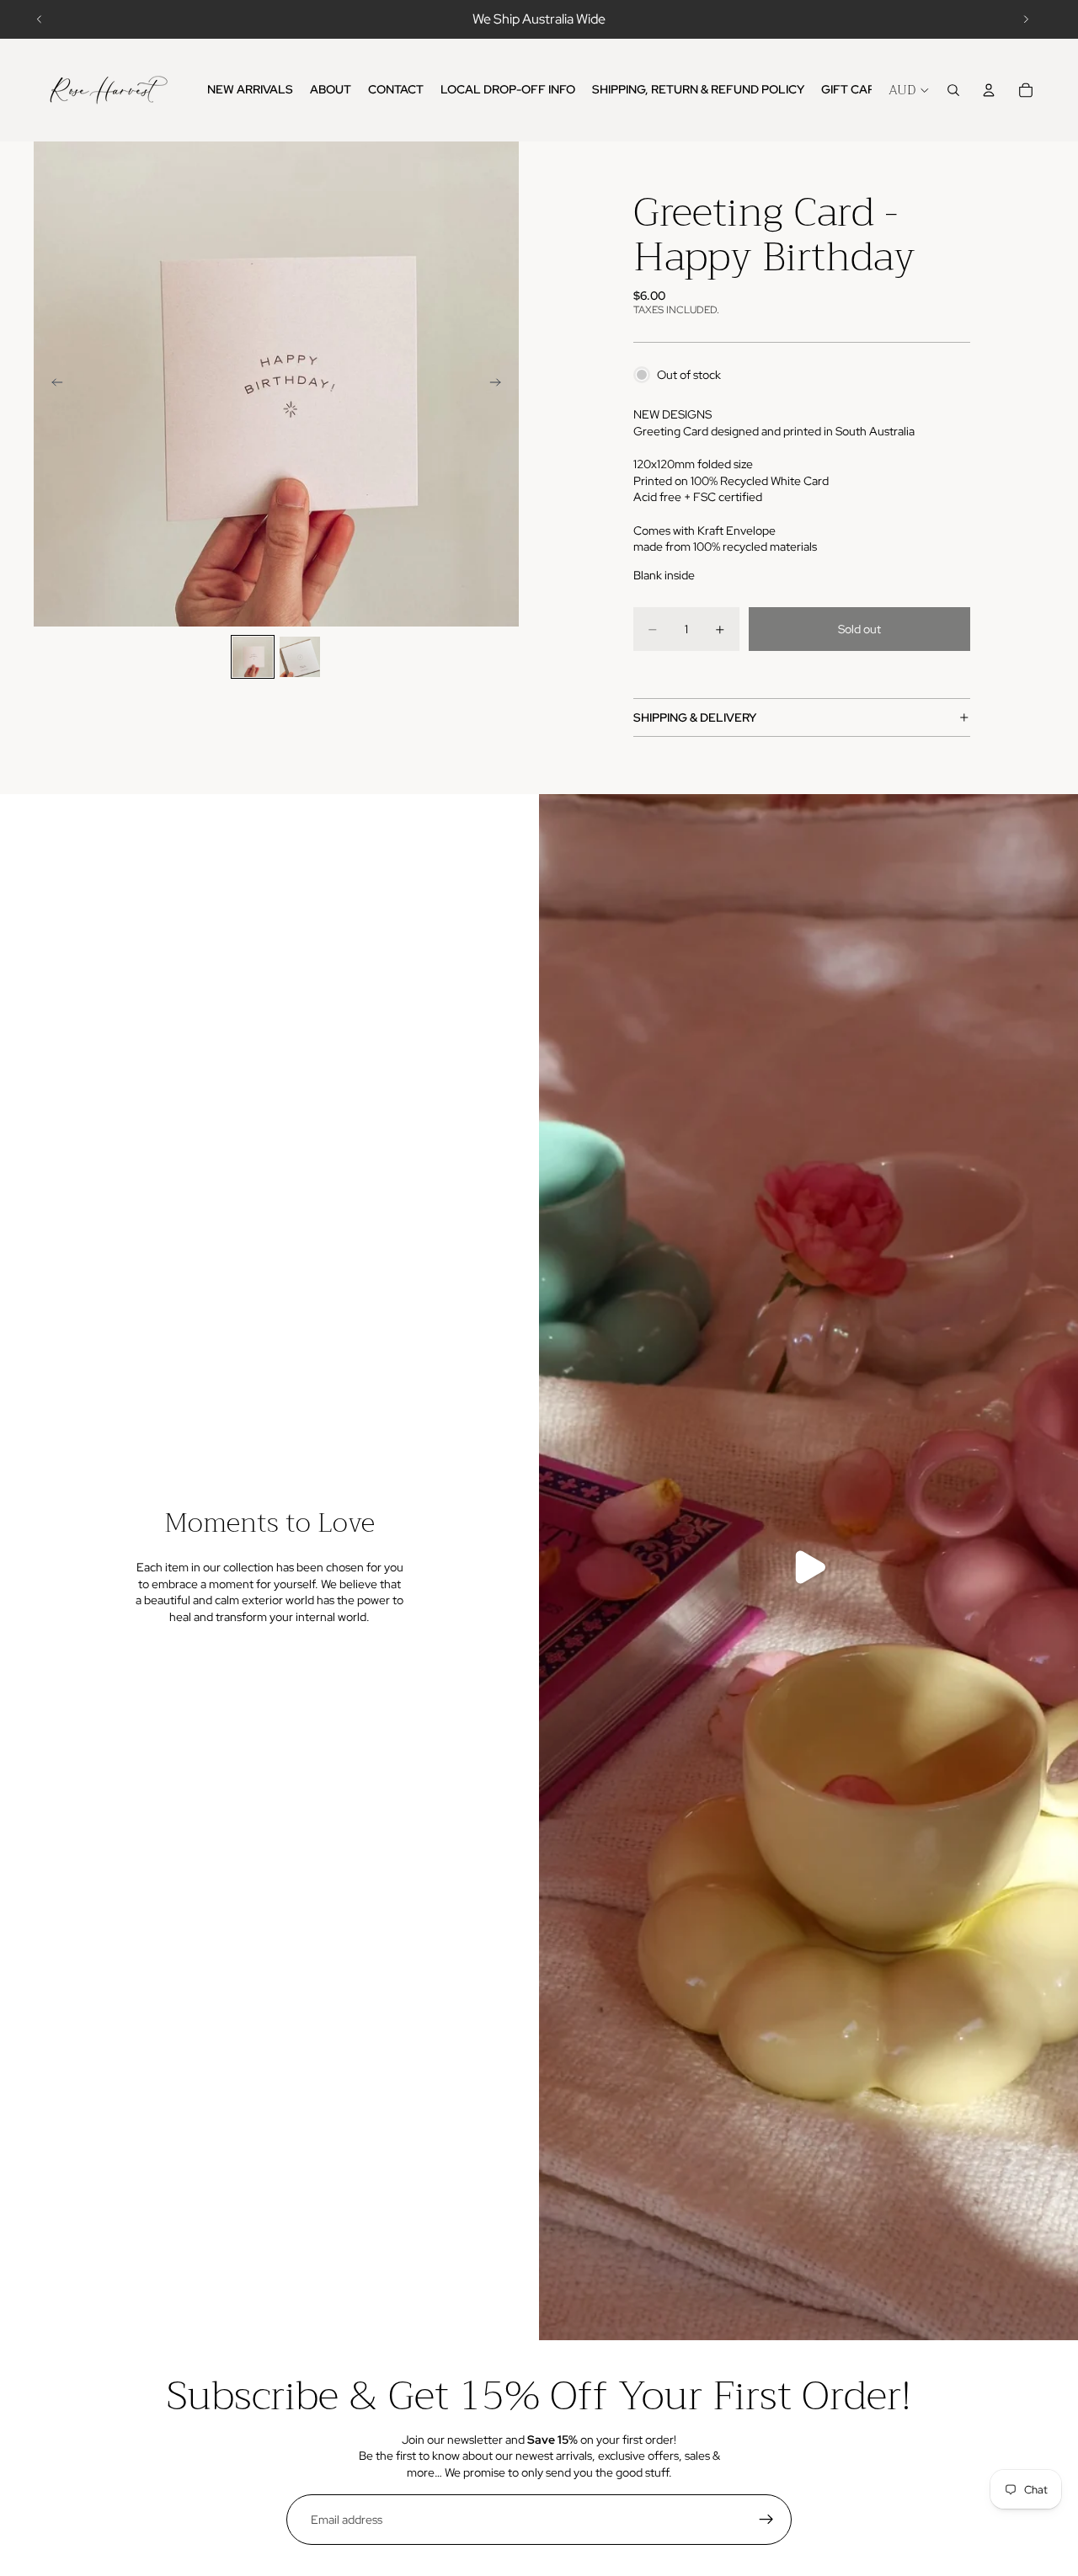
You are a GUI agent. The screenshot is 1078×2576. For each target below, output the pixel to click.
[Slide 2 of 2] (300, 657)
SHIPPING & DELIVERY (695, 717)
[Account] (989, 90)
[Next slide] (1026, 19)
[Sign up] (766, 2520)
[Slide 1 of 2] (253, 657)
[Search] (953, 90)
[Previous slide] (40, 19)
